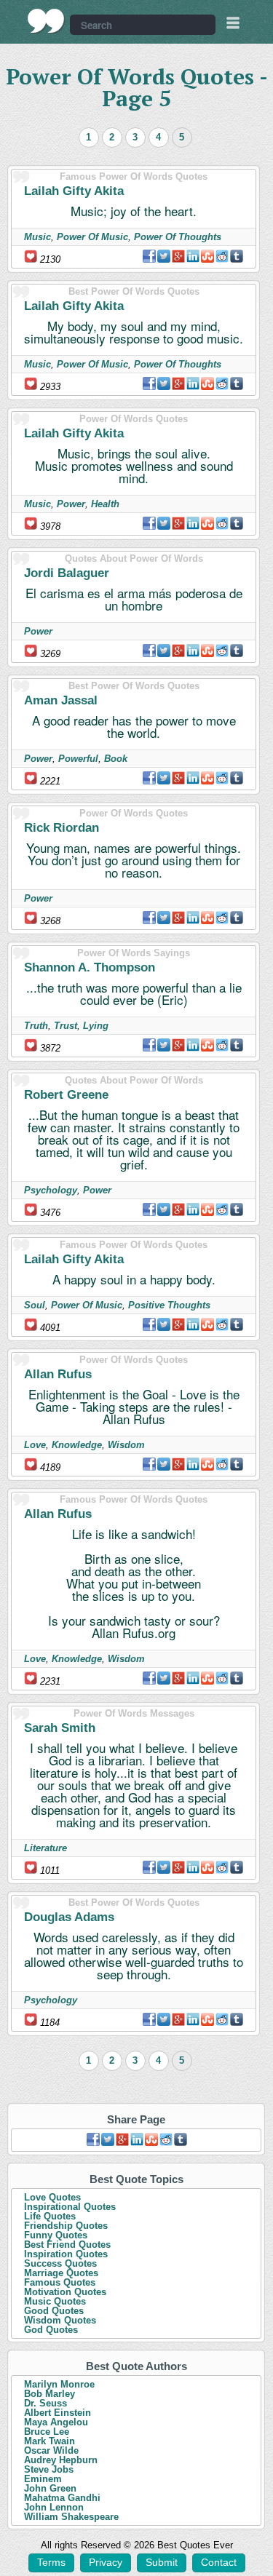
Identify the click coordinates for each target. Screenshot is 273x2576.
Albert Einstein (58, 2413)
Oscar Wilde (51, 2450)
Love (35, 1445)
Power (71, 504)
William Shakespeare (71, 2517)
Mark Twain (50, 2441)
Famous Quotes (60, 2282)
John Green (50, 2488)
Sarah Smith (60, 1728)
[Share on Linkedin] (193, 256)
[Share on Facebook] (149, 256)
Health (105, 504)
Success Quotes (60, 2263)
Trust (66, 1026)
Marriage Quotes (61, 2273)
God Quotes (51, 2330)
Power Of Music (92, 237)
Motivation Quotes (65, 2292)
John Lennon (54, 2507)
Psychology (51, 1190)
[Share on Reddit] (222, 256)
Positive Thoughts (169, 1305)
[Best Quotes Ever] (46, 21)
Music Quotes (55, 2301)
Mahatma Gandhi (62, 2498)
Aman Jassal (61, 700)
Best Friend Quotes (67, 2245)
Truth (36, 1026)
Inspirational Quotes (70, 2207)
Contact (219, 2562)
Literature (45, 1848)
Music (37, 237)
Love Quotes (52, 2197)
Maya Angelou (56, 2422)
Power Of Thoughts (178, 237)
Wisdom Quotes (60, 2320)
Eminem (43, 2479)
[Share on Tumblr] (237, 256)
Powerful (78, 759)
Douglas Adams (69, 1917)
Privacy (106, 2562)
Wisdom (126, 1445)
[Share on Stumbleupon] (207, 256)
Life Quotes (50, 2216)
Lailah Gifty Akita (74, 191)
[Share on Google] (178, 256)
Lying (96, 1026)
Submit (162, 2562)
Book (116, 759)
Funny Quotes (56, 2235)
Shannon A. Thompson (90, 967)
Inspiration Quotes (66, 2254)
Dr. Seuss (45, 2403)
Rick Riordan (62, 828)
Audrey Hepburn (61, 2460)
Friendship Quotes (66, 2226)
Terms (51, 2562)
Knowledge (77, 1445)
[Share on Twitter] (164, 256)
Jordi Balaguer (67, 573)
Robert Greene (66, 1095)
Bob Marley (50, 2394)
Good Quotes (54, 2311)
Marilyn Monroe (59, 2384)
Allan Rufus (58, 1374)
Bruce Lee (47, 2432)
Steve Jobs (49, 2469)
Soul (35, 1305)
